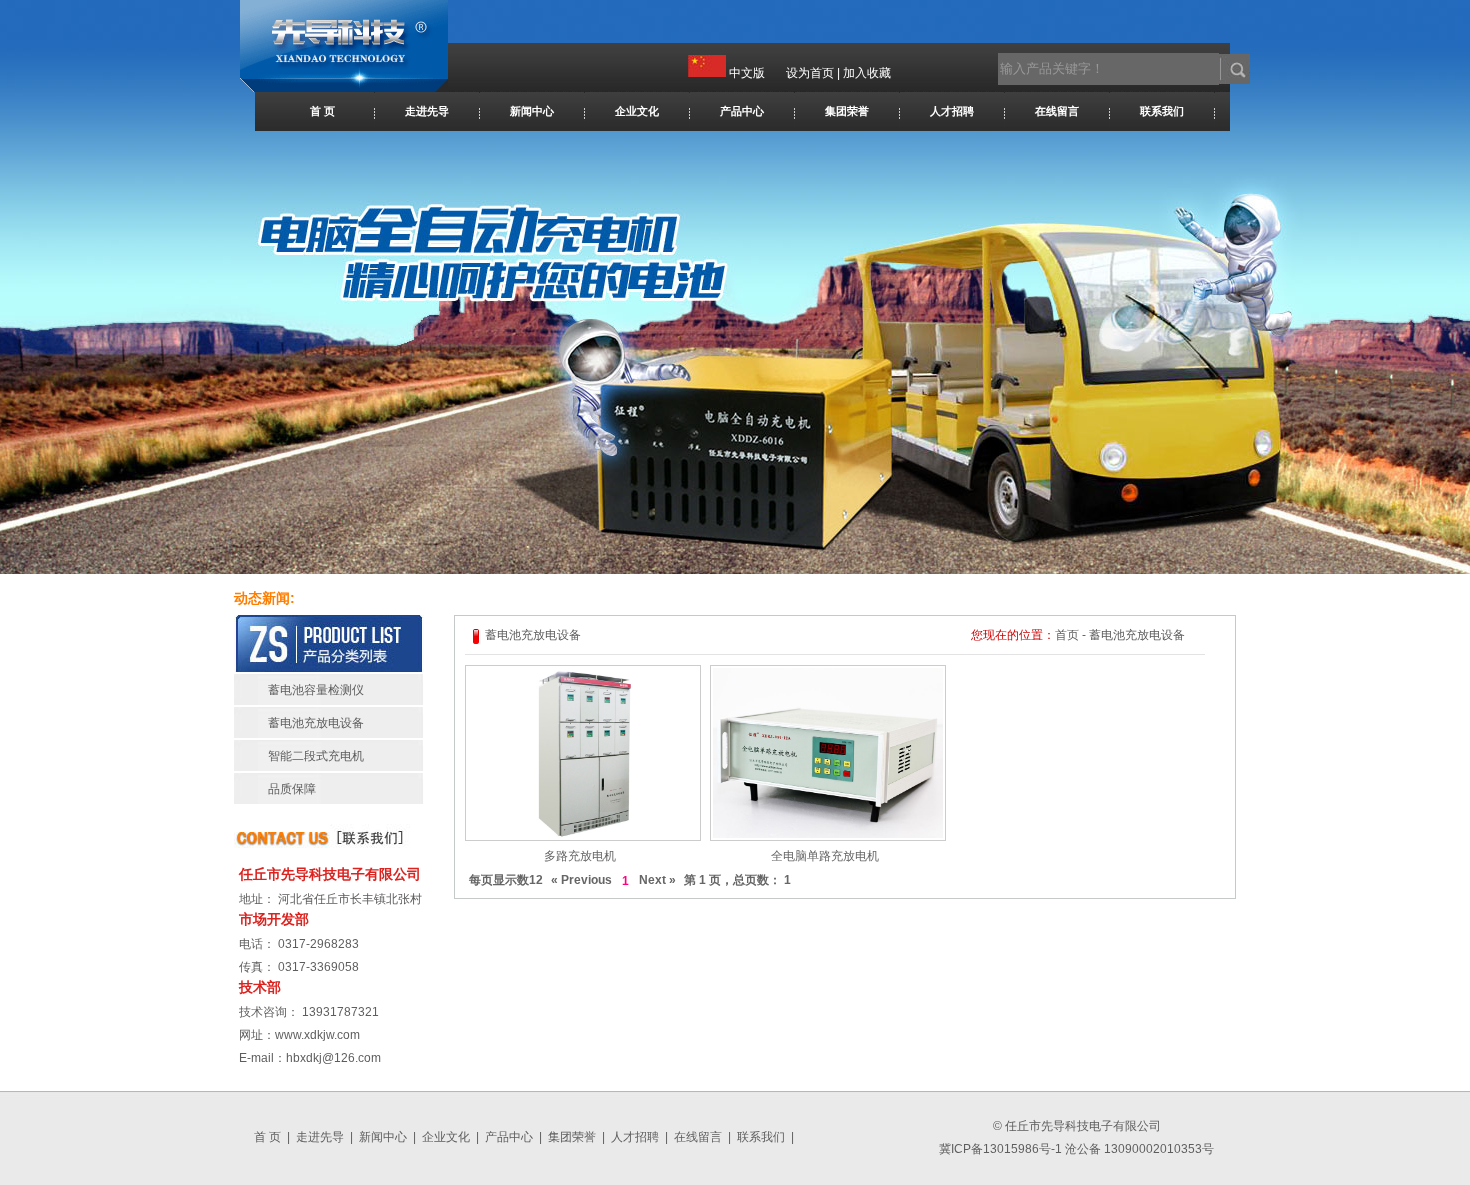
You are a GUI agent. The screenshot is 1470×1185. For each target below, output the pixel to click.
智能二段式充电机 (316, 756)
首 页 (322, 111)
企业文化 (637, 111)
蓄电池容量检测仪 (316, 690)
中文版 (747, 73)
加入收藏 (867, 73)
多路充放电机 (580, 856)
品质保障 (292, 789)
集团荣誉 (847, 111)
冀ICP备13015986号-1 (1000, 1149)
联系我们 (1162, 111)
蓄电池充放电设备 (316, 723)
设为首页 (810, 73)
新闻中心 (532, 111)
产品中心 (742, 111)
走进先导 (427, 111)
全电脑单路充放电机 (825, 856)
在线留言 (1057, 111)
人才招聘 (952, 111)
